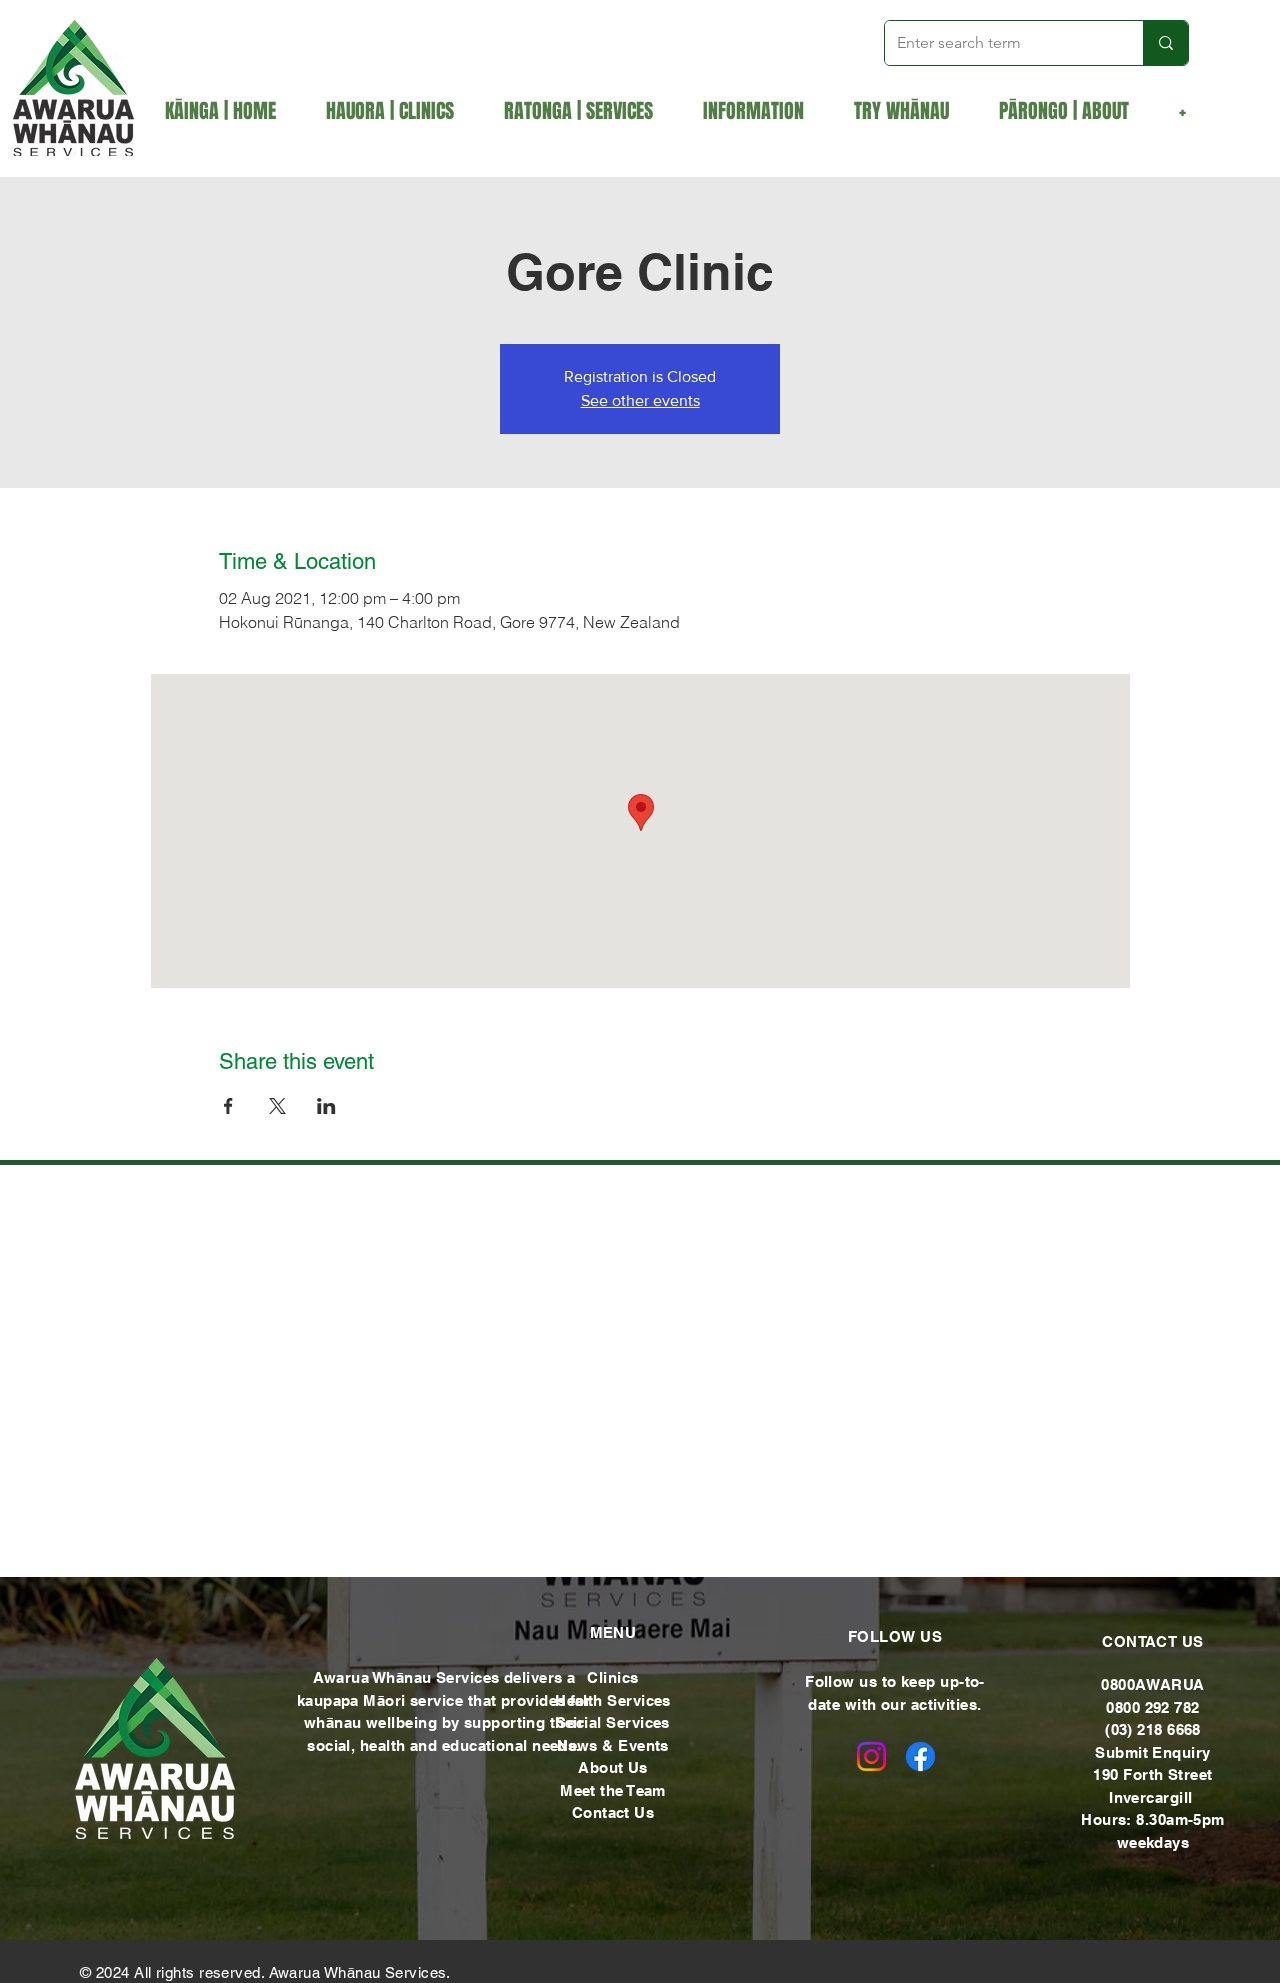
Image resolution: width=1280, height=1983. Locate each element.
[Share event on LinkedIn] (326, 1106)
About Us (613, 1767)
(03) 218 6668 (1153, 1729)
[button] (588, 111)
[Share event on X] (277, 1106)
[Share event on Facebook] (228, 1106)
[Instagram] (871, 1756)
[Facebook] (920, 1756)
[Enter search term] (1165, 43)
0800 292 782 (1152, 1707)
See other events (640, 400)
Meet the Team (613, 1790)
